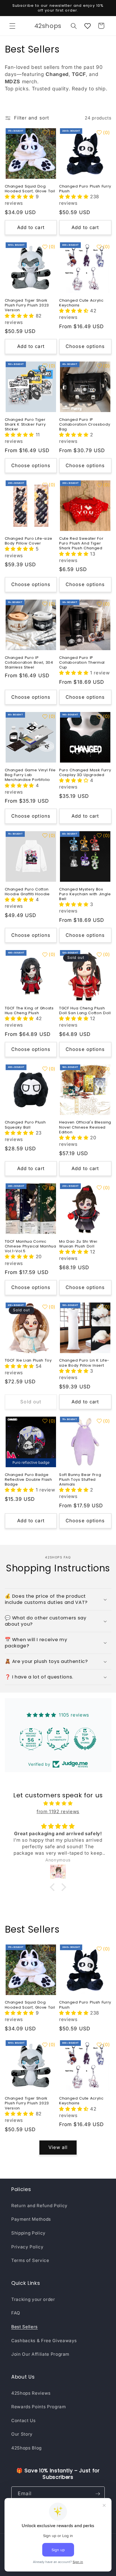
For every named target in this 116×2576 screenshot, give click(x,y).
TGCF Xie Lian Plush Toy (28, 1360)
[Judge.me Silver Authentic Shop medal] (58, 1739)
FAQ (16, 2313)
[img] (58, 1803)
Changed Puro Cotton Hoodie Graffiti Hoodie (27, 892)
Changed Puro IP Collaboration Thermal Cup (82, 662)
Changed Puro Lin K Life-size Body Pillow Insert (84, 1363)
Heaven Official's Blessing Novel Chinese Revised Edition (85, 1127)
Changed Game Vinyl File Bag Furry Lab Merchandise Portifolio (30, 775)
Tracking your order (33, 2299)
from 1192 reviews (58, 1811)
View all (58, 2147)
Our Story (22, 2434)
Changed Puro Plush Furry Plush (85, 189)
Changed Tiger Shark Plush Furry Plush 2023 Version (27, 305)
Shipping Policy (28, 2233)
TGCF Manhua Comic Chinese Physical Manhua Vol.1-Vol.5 (31, 1246)
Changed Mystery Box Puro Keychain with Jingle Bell (85, 894)
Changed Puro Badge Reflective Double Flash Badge (28, 1479)
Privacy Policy (27, 2247)
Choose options (85, 346)
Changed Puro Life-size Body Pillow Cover (29, 541)
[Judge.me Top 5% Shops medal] (85, 1739)
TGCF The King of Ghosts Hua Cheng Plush (29, 1011)
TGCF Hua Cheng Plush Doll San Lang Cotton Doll (85, 1011)
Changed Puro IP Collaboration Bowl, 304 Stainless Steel (29, 662)
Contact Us (24, 2421)
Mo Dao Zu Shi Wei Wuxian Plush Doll (78, 1244)
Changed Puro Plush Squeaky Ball (25, 1125)
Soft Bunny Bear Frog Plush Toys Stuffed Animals (80, 1479)
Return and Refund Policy (39, 2206)
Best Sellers (24, 2327)
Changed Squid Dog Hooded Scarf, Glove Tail (30, 189)
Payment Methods (31, 2219)
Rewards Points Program (39, 2407)
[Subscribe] (98, 2494)
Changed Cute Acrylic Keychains (81, 303)
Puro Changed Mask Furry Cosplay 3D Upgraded (85, 772)
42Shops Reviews (31, 2393)
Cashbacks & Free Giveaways (44, 2341)
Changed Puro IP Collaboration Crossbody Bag (85, 424)
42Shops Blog (26, 2448)
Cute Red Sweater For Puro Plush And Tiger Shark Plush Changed (81, 543)
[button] (12, 26)
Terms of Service (30, 2260)
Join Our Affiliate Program (40, 2354)
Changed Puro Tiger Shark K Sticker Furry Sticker (25, 424)
